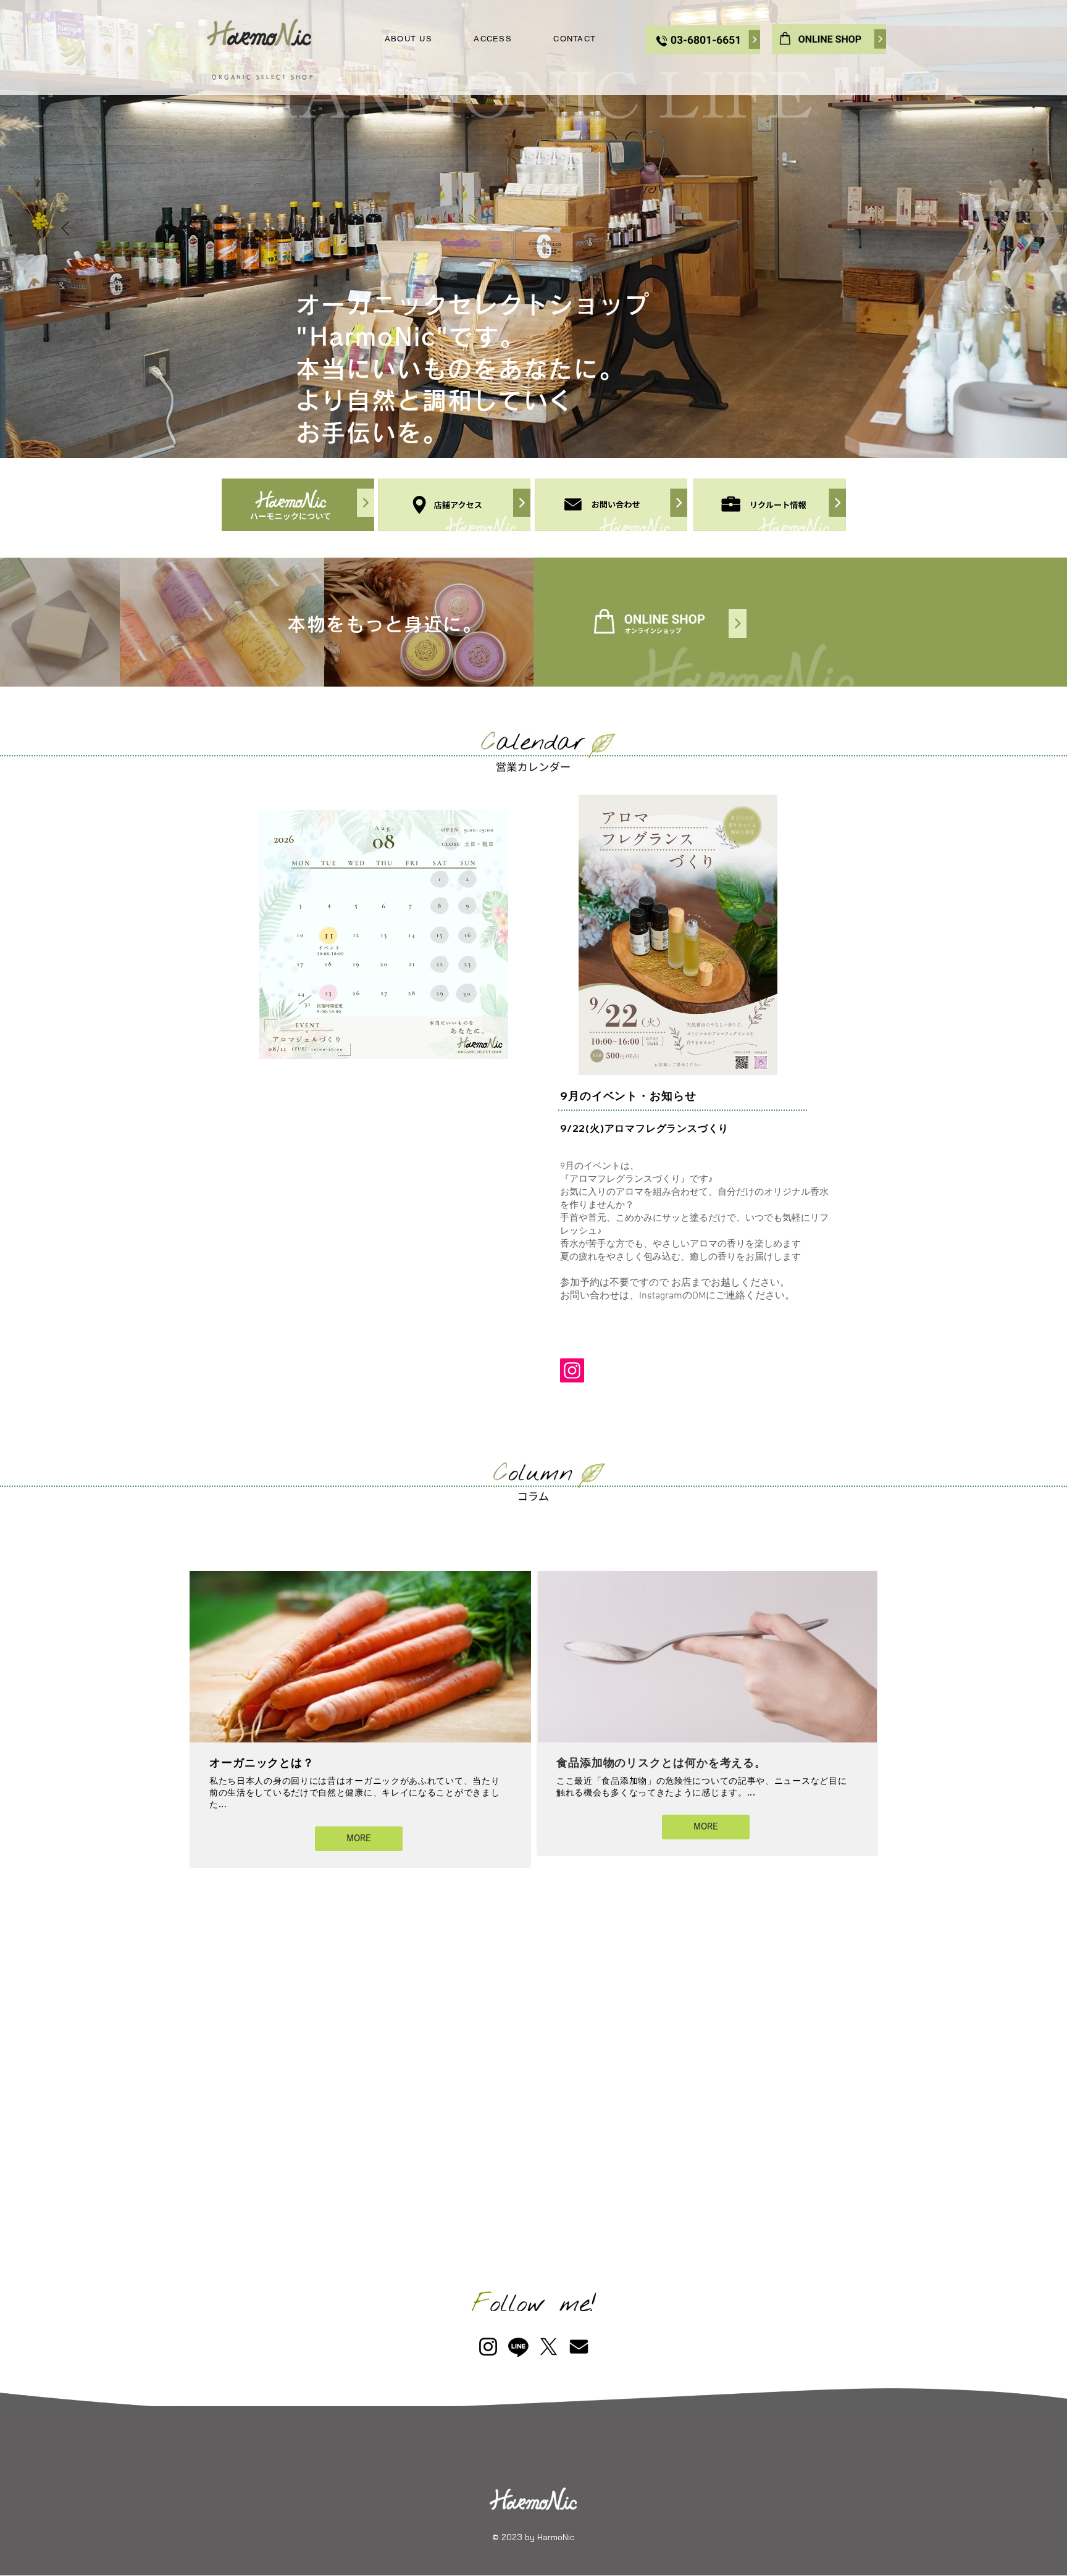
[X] (549, 2347)
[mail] (579, 2347)
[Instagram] (572, 1370)
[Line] (518, 2347)
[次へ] (1002, 229)
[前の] (65, 229)
